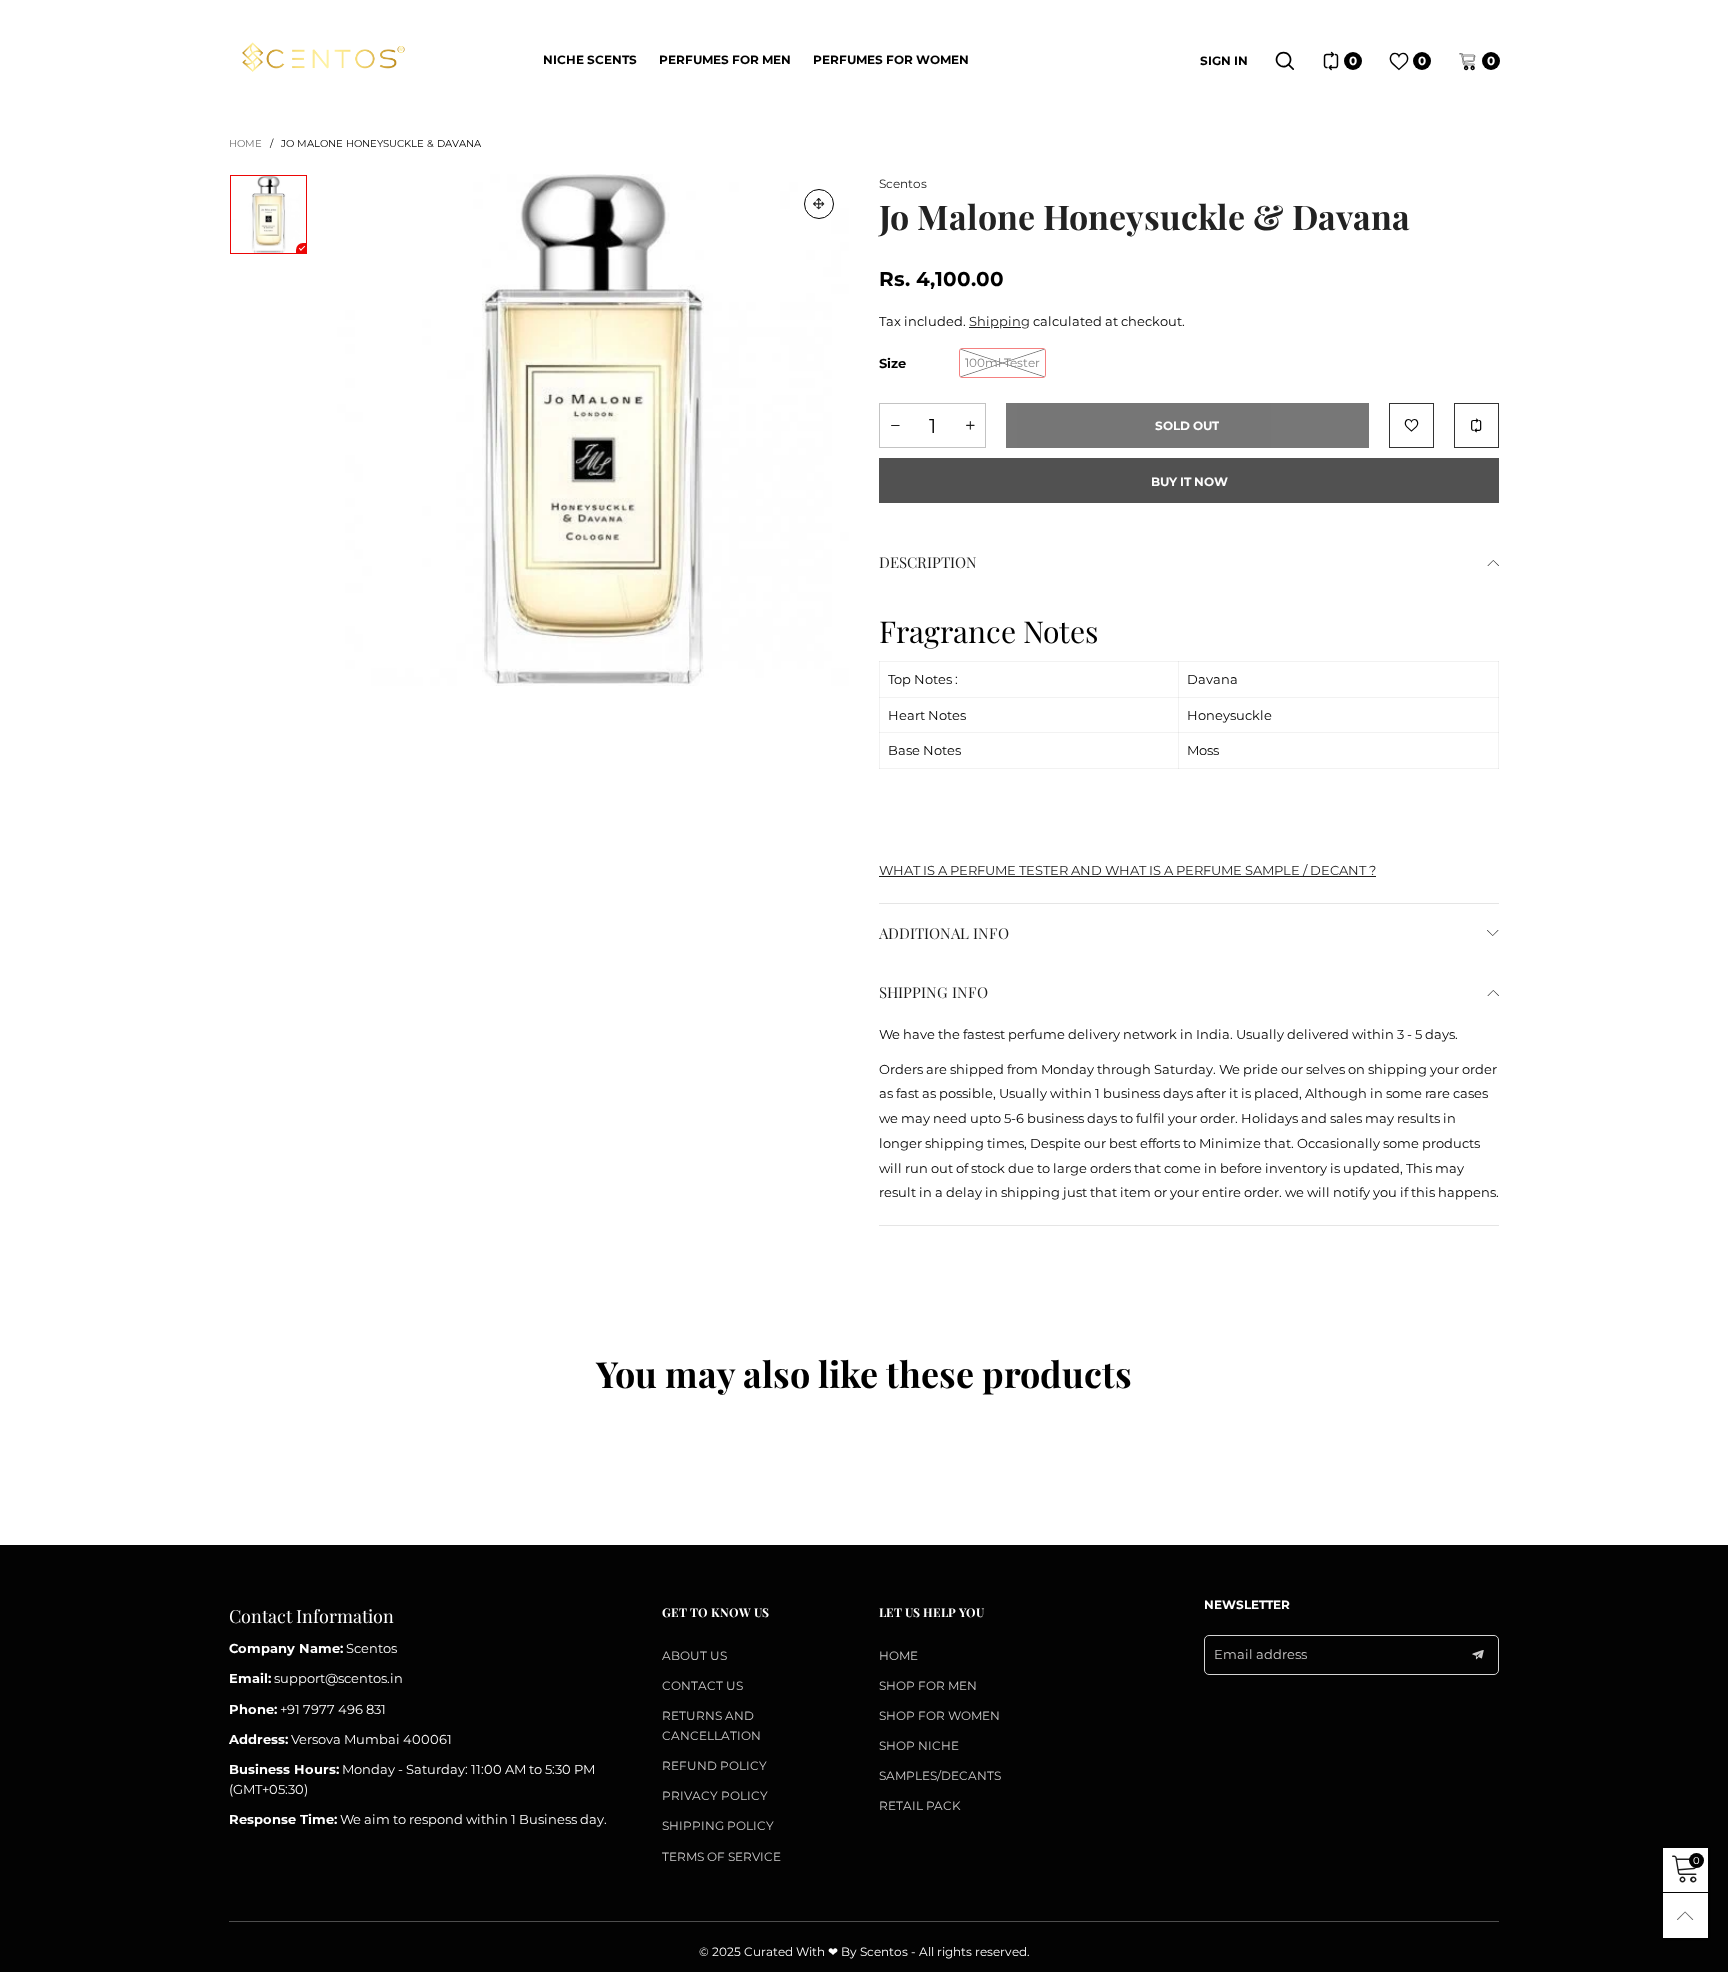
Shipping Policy (718, 1825)
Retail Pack (920, 1805)
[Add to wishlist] (1411, 425)
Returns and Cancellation (711, 1725)
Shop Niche (919, 1745)
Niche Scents (590, 59)
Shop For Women (939, 1715)
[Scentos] (322, 58)
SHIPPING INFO (933, 992)
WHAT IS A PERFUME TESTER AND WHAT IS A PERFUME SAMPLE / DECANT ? (1127, 870)
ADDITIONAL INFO (944, 933)
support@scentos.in (338, 1678)
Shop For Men (928, 1685)
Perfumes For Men (725, 59)
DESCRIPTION (928, 562)
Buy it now (1189, 481)
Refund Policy (714, 1765)
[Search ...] (1285, 61)
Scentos (903, 183)
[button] (895, 425)
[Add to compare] (1476, 425)
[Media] (819, 204)
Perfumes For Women (891, 59)
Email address (1260, 1654)
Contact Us (702, 1685)
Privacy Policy (715, 1795)
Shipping (999, 321)
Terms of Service (721, 1856)
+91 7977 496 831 (333, 1709)
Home (898, 1655)
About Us (694, 1655)
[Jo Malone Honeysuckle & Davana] (593, 430)
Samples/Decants (940, 1775)
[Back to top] (1685, 1915)
